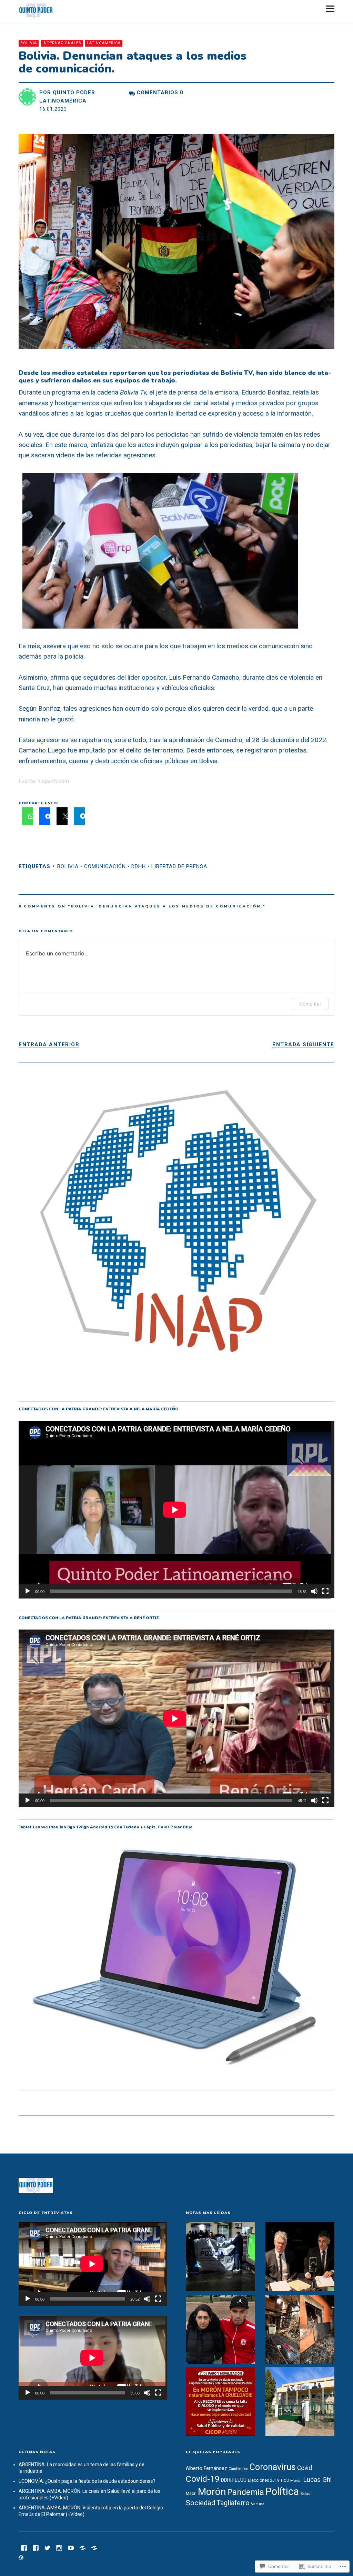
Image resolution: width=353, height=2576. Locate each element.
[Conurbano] (36, 2547)
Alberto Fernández (206, 2468)
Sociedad (200, 2503)
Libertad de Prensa (179, 866)
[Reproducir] (28, 1591)
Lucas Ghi (317, 2480)
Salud (305, 2494)
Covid (305, 2468)
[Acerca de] (94, 2547)
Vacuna (258, 2504)
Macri (191, 2494)
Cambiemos (238, 2469)
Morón (212, 2492)
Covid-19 (203, 2479)
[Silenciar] (314, 1591)
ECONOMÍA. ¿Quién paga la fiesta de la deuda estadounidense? (87, 2481)
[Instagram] (59, 2547)
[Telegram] (82, 2547)
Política (282, 2491)
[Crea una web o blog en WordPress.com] (21, 2558)
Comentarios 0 (160, 93)
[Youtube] (71, 2547)
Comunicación (105, 866)
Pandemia (246, 2492)
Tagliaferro (233, 2503)
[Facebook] (24, 2547)
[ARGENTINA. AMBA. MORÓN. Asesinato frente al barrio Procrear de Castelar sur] (220, 2258)
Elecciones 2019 (264, 2480)
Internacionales (62, 43)
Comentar (310, 1004)
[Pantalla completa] (325, 1591)
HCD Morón (291, 2480)
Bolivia (29, 43)
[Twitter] (47, 2547)
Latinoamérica (104, 43)
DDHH (139, 866)
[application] (176, 1510)
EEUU (241, 2480)
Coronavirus (273, 2467)
